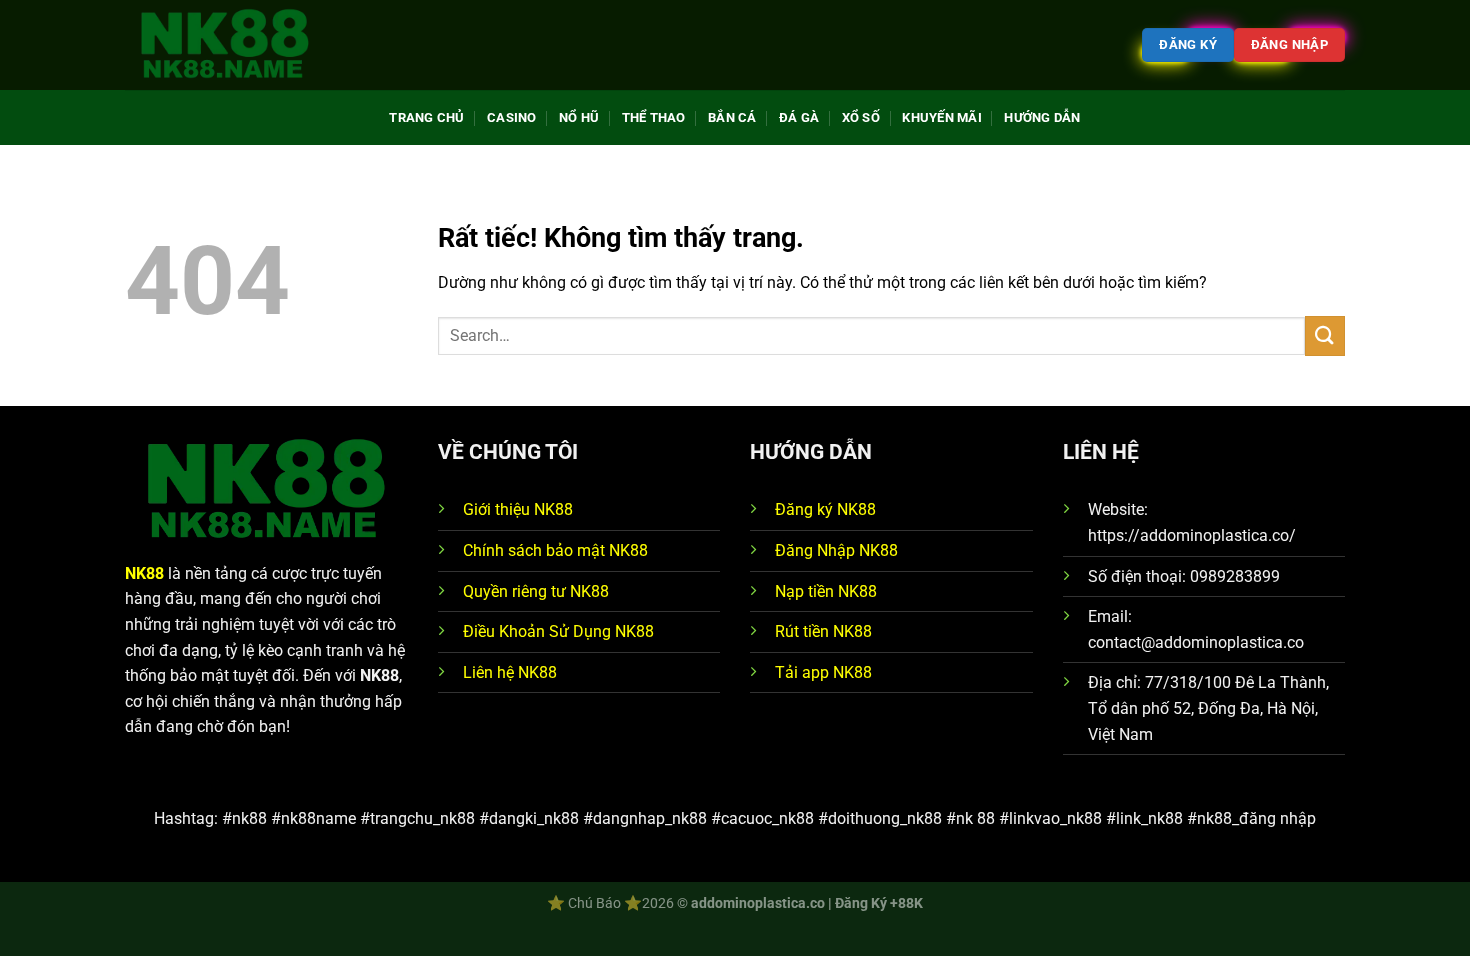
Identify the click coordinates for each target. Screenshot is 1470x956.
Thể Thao (654, 117)
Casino (512, 117)
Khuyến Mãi (942, 117)
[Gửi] (1325, 335)
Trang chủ (426, 117)
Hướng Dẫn (1042, 117)
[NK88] (225, 45)
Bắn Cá (732, 117)
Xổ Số (861, 117)
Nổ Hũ (579, 117)
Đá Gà (799, 117)
